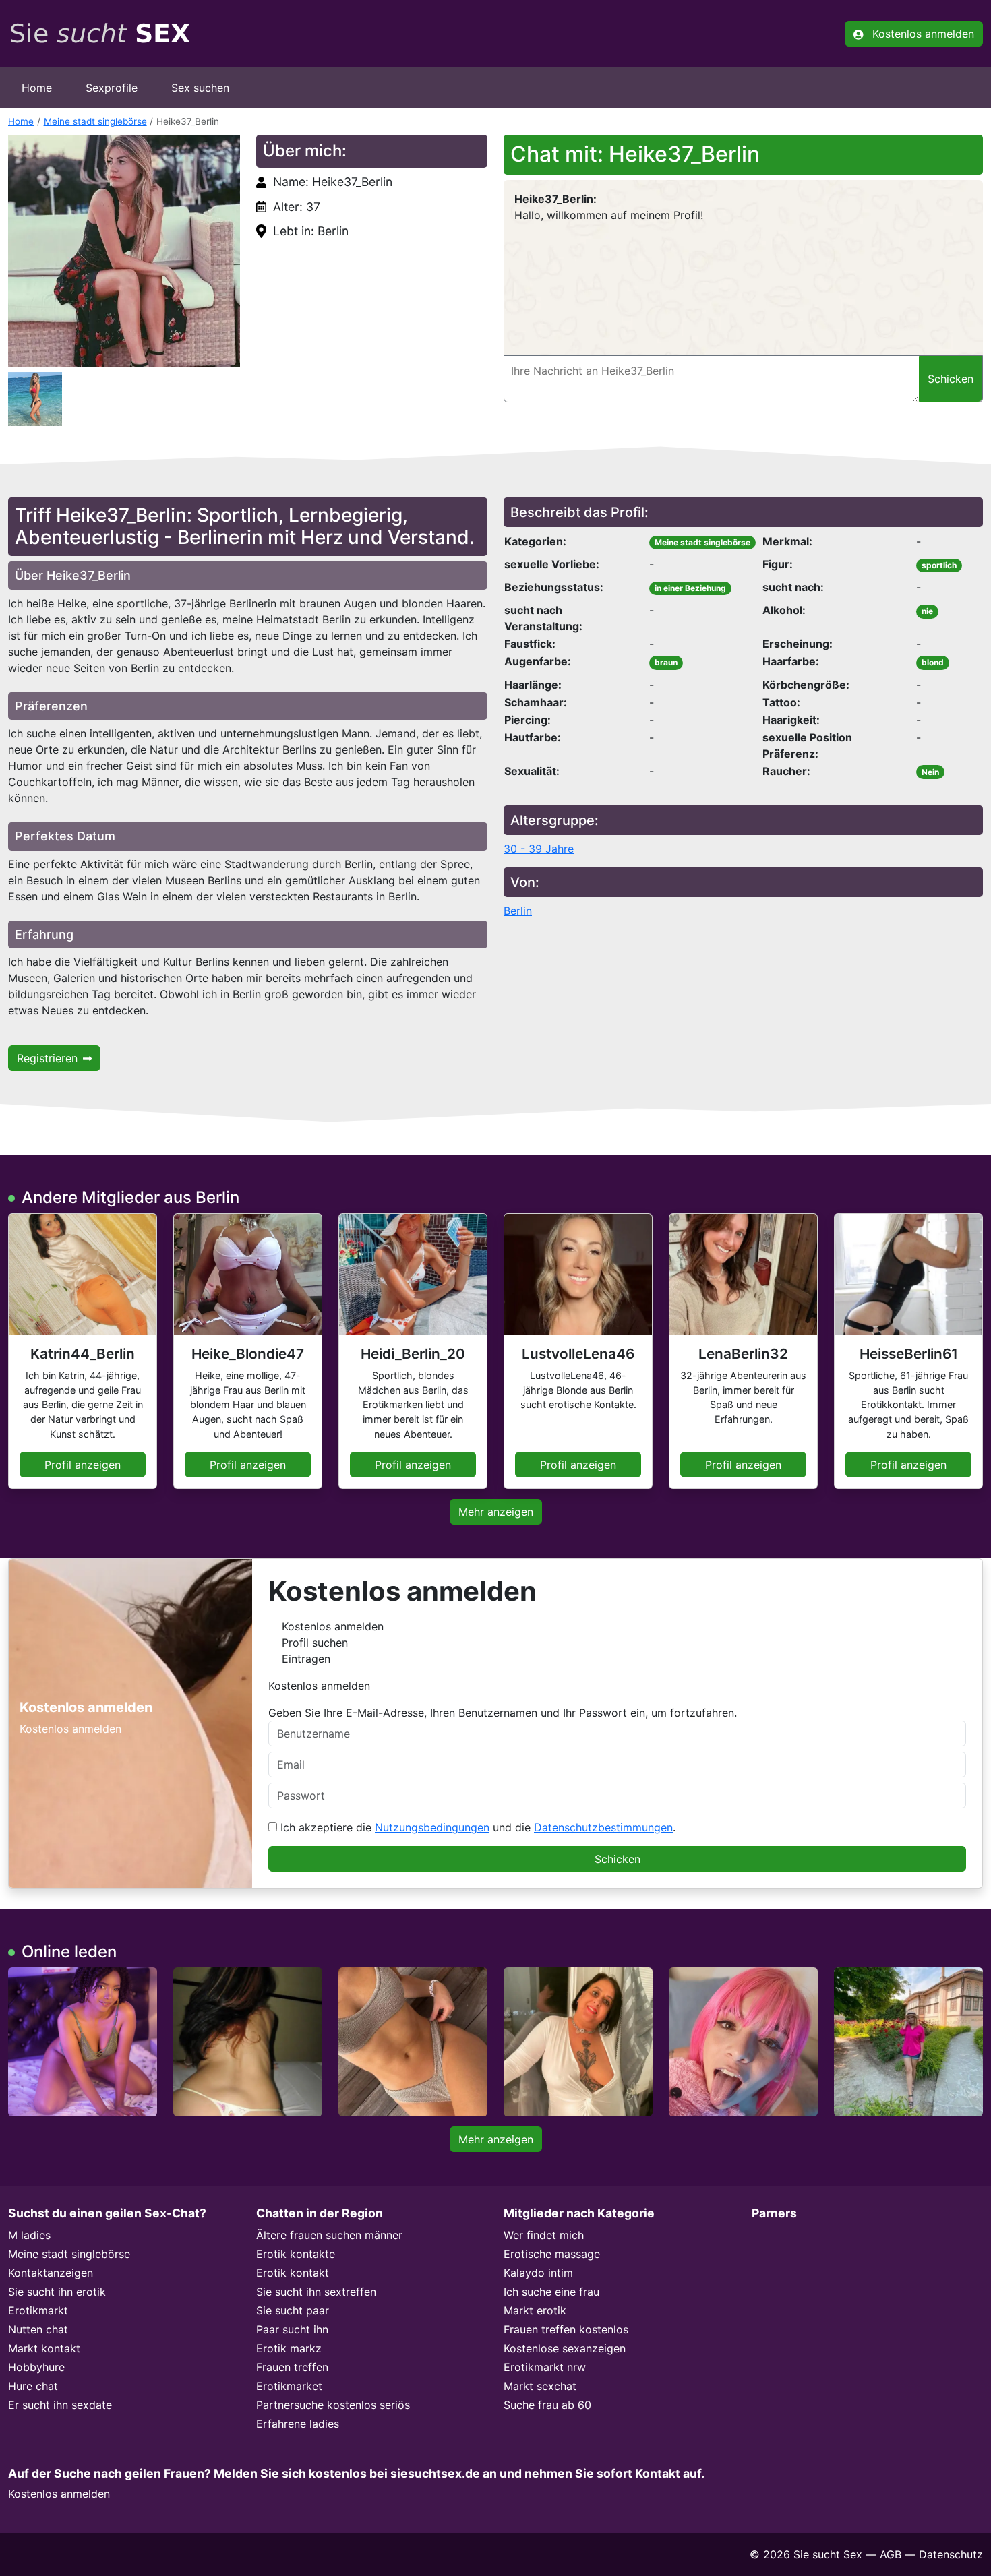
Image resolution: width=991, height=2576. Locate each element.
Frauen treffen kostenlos (566, 2329)
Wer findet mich (544, 2235)
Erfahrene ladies (298, 2424)
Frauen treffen (292, 2367)
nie (927, 611)
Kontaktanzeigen (51, 2273)
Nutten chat (38, 2329)
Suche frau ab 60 (547, 2405)
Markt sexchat (540, 2386)
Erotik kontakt (293, 2273)
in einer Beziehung (690, 588)
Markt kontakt (44, 2348)
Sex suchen (200, 88)
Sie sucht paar (293, 2310)
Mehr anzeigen (496, 1512)
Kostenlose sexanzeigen (565, 2348)
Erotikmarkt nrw (545, 2367)
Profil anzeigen (83, 1465)
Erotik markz (289, 2348)
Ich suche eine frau (551, 2292)
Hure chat (33, 2386)
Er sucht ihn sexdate (60, 2405)
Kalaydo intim (538, 2273)
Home (37, 88)
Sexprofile (112, 88)
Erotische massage (552, 2254)
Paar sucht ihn (292, 2329)
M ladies (29, 2235)
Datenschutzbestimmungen (603, 1827)
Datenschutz (951, 2554)
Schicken (618, 1859)
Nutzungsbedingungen (432, 1827)
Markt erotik (535, 2310)
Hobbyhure (36, 2367)
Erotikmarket (289, 2386)
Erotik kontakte (296, 2254)
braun (666, 662)
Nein (930, 772)
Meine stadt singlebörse (95, 121)
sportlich (939, 565)
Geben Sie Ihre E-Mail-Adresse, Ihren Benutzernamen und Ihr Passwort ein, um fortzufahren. (503, 1713)
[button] (124, 251)
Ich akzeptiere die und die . (476, 1827)
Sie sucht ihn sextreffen (316, 2292)
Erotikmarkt (38, 2310)
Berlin (518, 911)
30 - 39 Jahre (539, 849)
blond (933, 662)
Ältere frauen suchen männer (329, 2235)
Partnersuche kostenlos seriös (333, 2405)
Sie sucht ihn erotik (57, 2292)
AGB (891, 2554)
